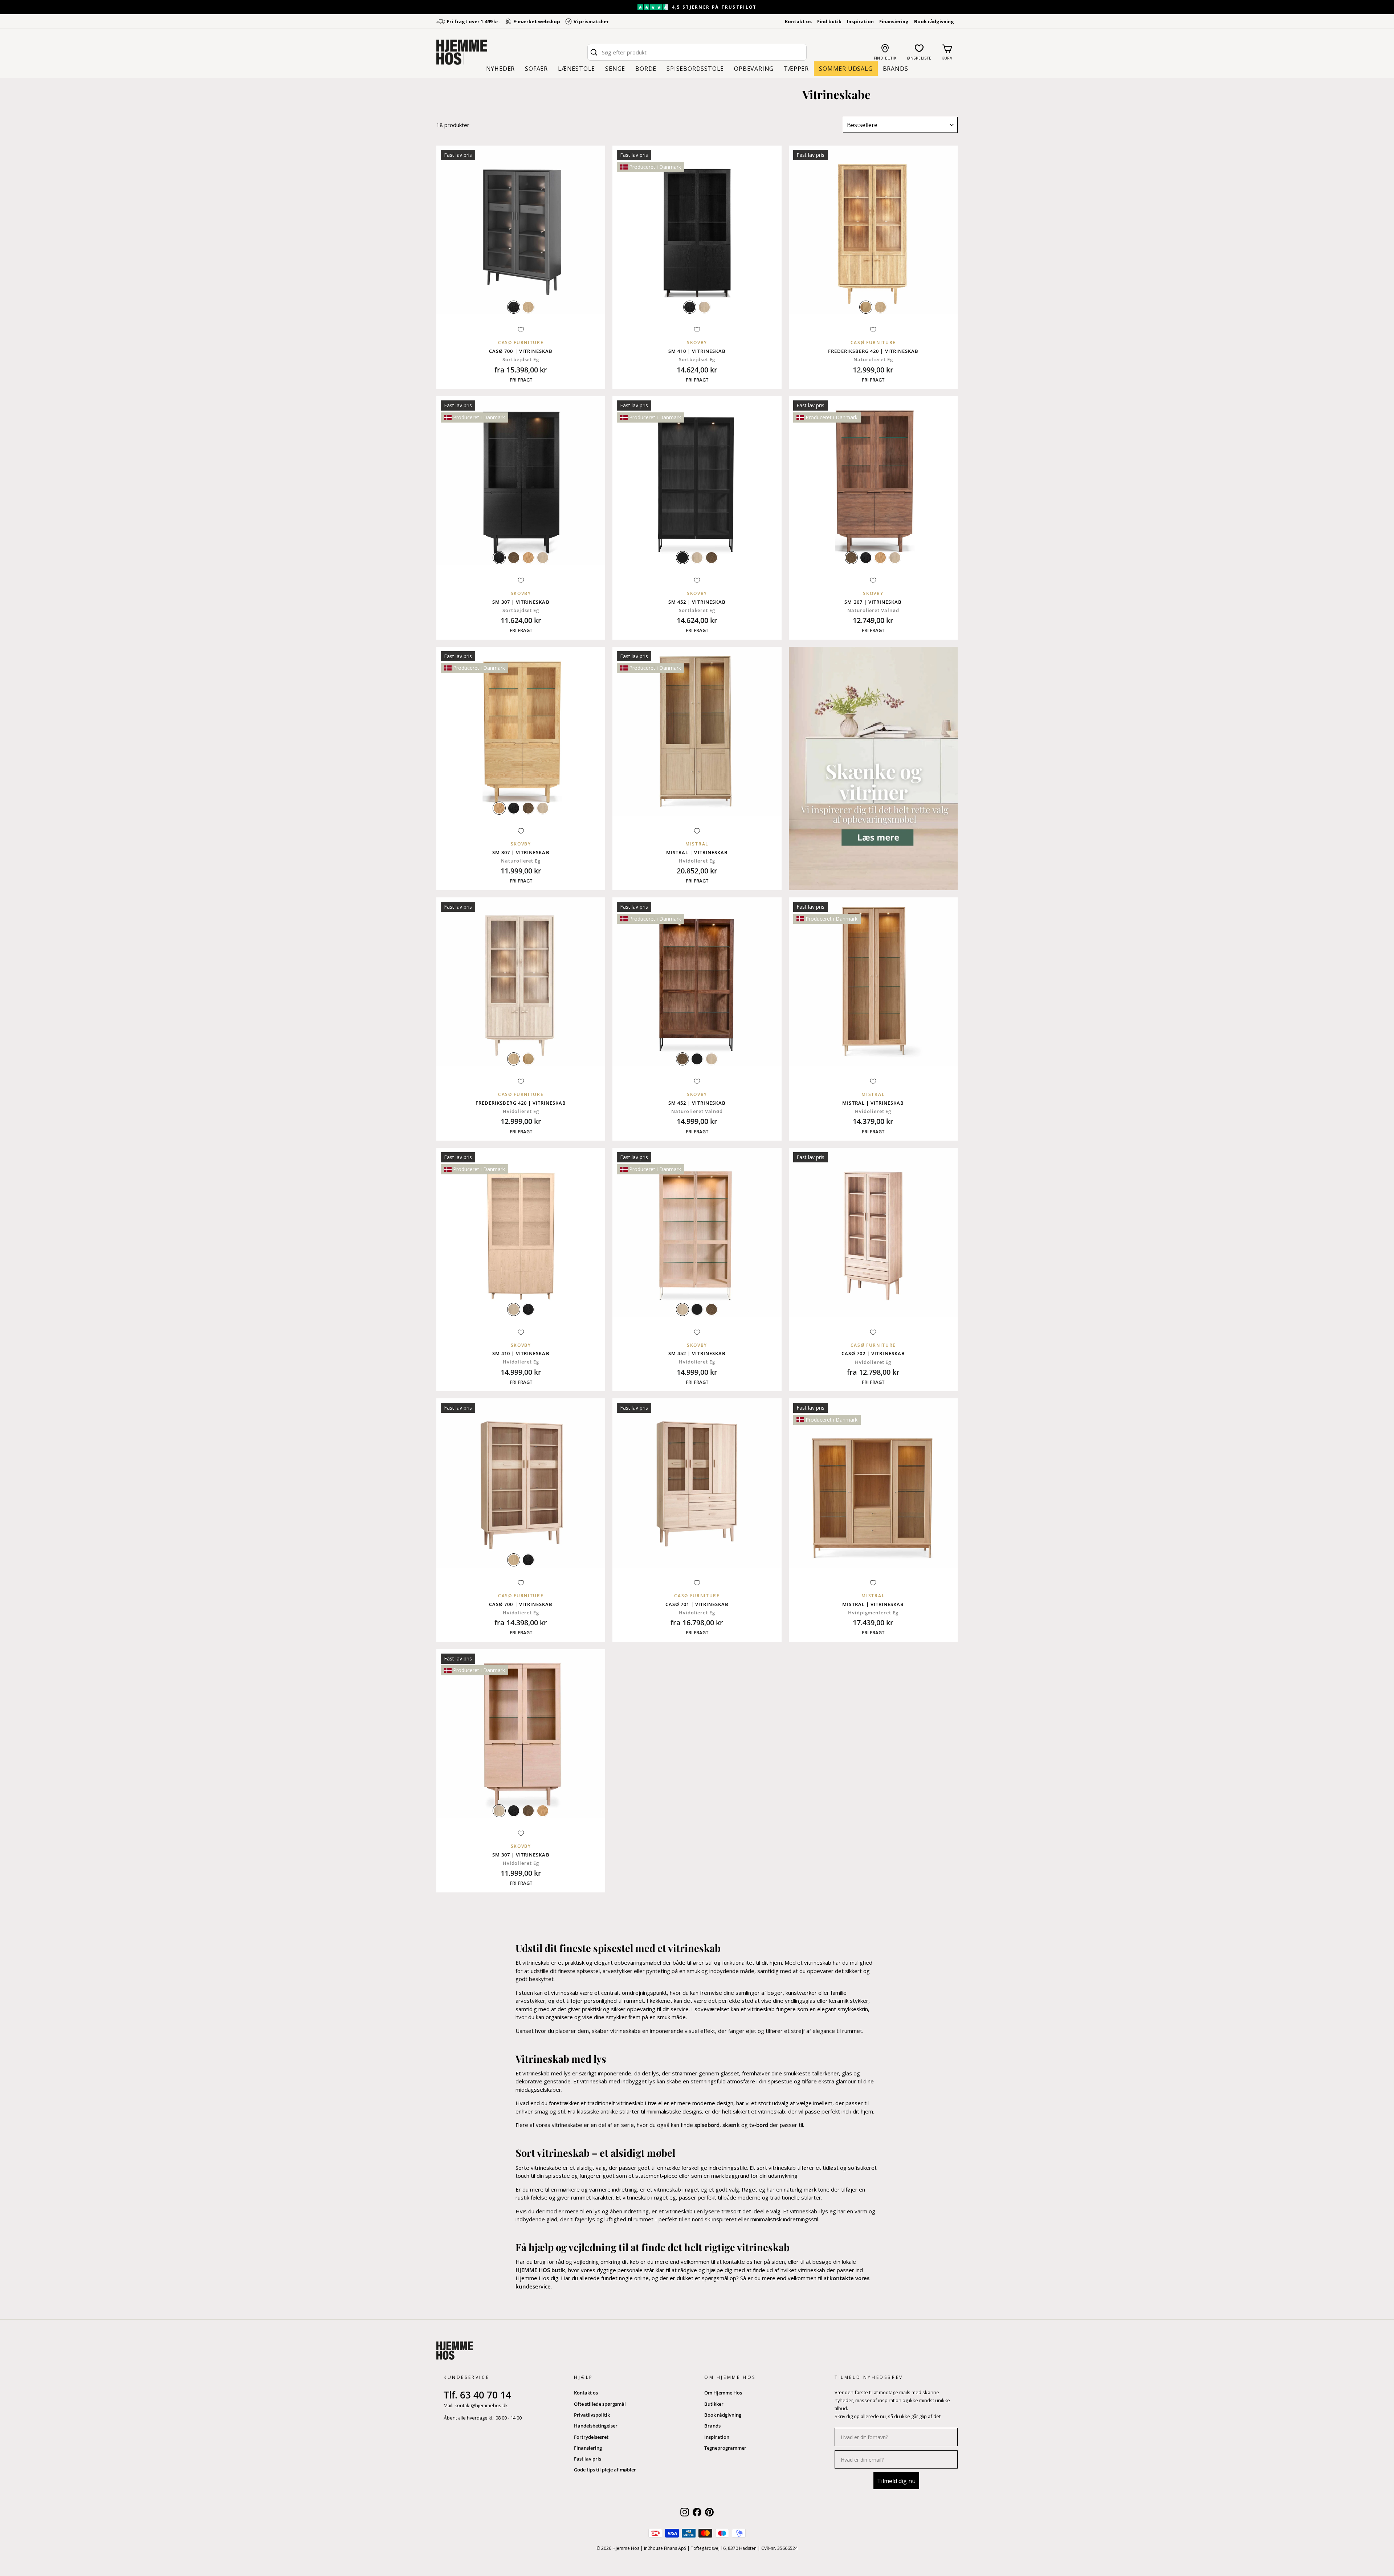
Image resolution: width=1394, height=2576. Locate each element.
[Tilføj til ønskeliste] (521, 330)
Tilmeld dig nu (896, 2481)
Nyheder (501, 69)
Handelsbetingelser (596, 2426)
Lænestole (576, 69)
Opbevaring (754, 69)
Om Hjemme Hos (723, 2393)
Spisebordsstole (695, 69)
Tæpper (796, 69)
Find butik (829, 21)
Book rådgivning (934, 21)
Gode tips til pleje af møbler (605, 2470)
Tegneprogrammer (725, 2448)
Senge (615, 69)
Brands (896, 69)
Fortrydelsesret (591, 2437)
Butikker (714, 2404)
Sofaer (536, 69)
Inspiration (860, 21)
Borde (646, 69)
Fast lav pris (588, 2459)
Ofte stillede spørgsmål (600, 2404)
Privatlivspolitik (592, 2415)
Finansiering (894, 21)
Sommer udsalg (846, 69)
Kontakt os (798, 21)
